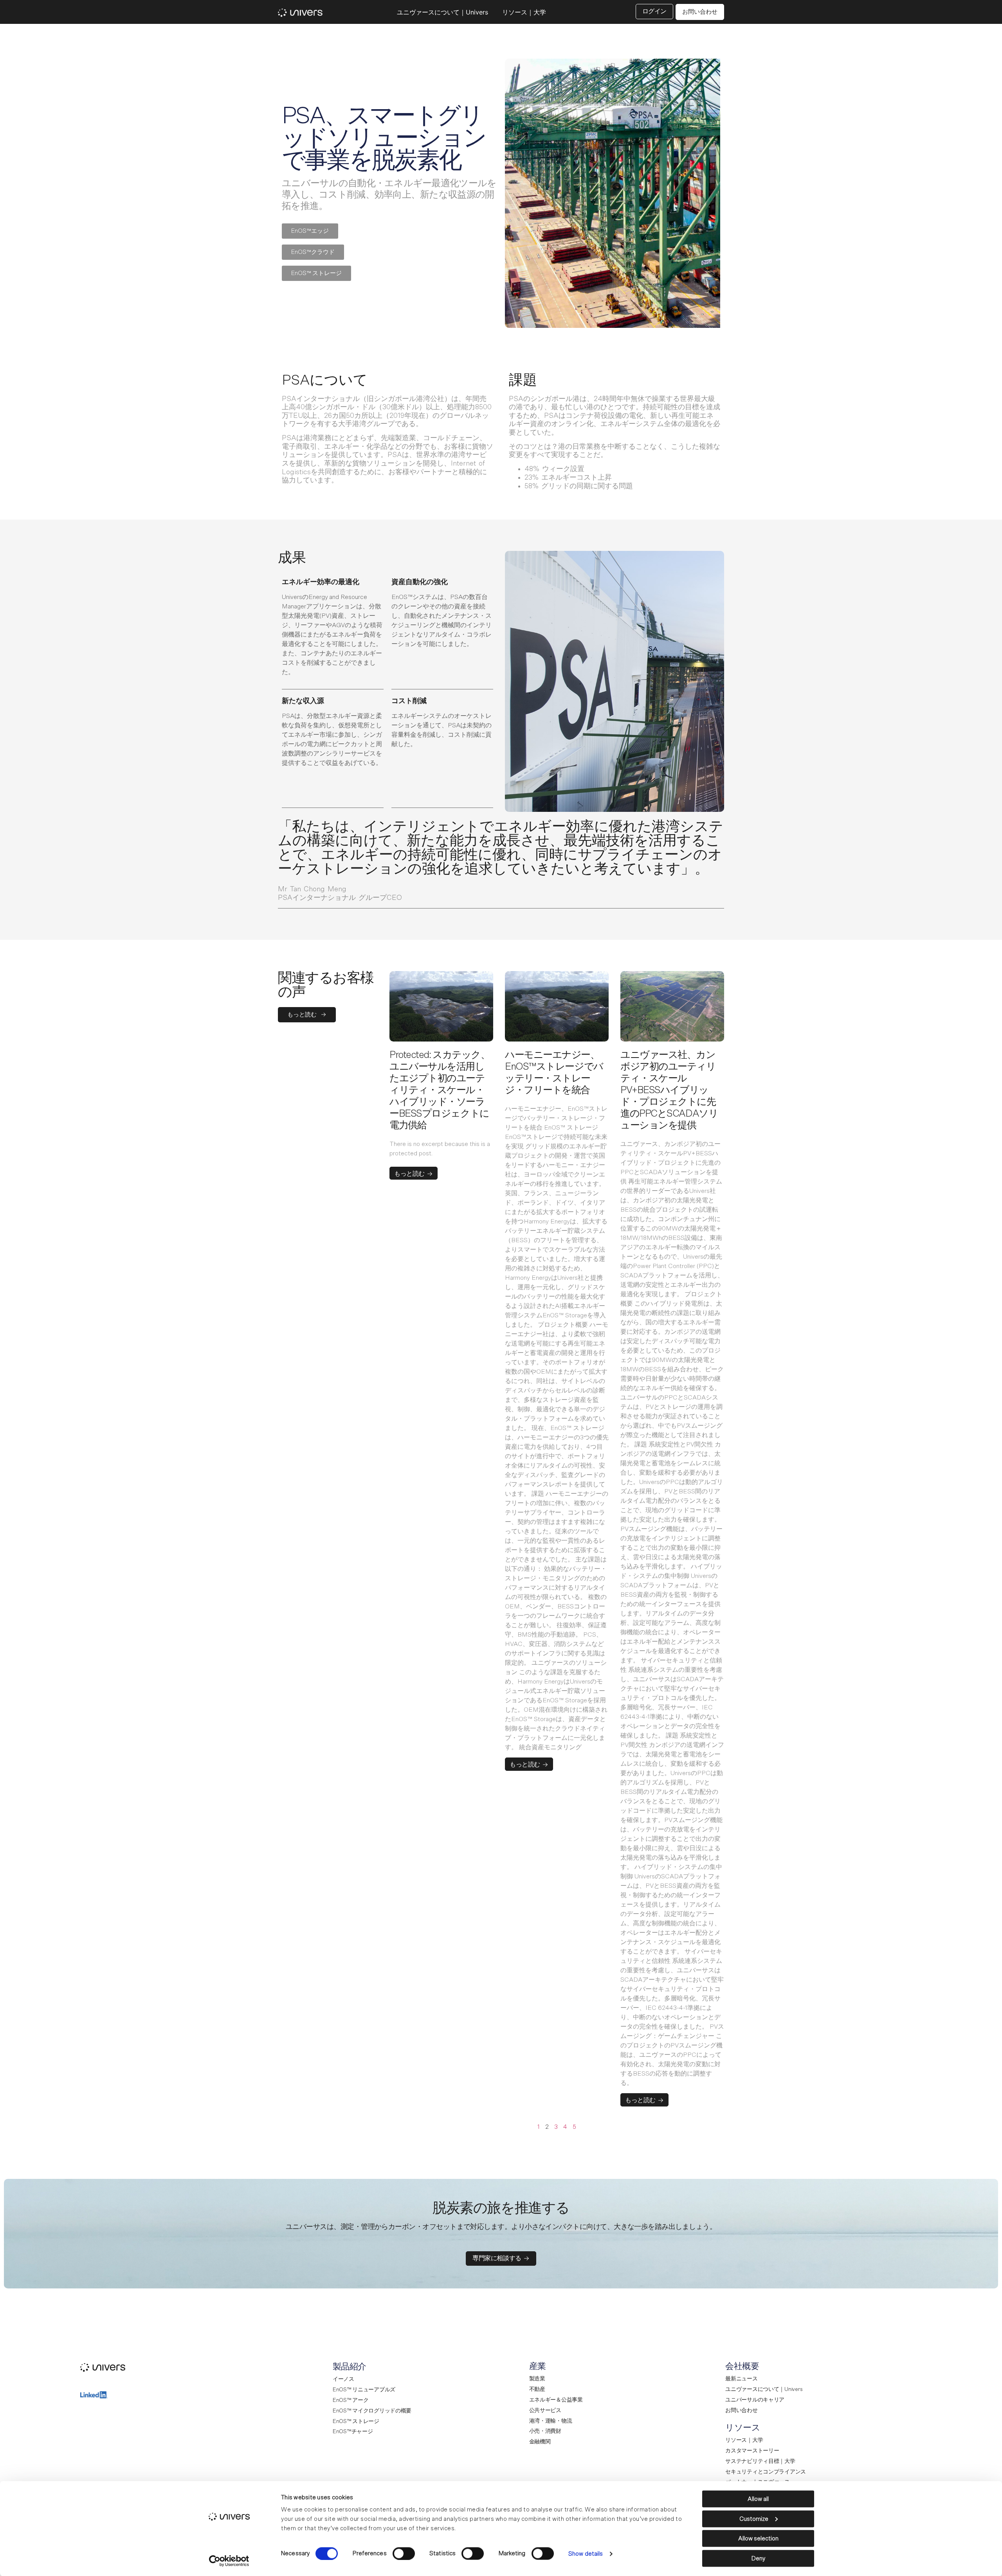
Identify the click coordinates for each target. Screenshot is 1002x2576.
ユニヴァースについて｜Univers (442, 12)
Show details (586, 2554)
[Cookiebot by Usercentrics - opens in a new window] (229, 2561)
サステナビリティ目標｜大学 (760, 2461)
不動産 (537, 2389)
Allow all (758, 2499)
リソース (743, 2428)
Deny (758, 2558)
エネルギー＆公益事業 (556, 2400)
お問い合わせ (741, 2411)
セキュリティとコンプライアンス (766, 2472)
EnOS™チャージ (353, 2432)
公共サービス (545, 2411)
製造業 (537, 2379)
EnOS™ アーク (351, 2400)
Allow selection (758, 2539)
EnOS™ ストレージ (356, 2421)
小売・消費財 (545, 2431)
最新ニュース (741, 2379)
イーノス (343, 2379)
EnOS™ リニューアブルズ (364, 2390)
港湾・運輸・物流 (551, 2421)
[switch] (404, 2553)
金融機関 (540, 2442)
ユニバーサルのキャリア (755, 2400)
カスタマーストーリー (752, 2451)
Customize (754, 2519)
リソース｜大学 (524, 12)
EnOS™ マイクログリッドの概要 (372, 2411)
